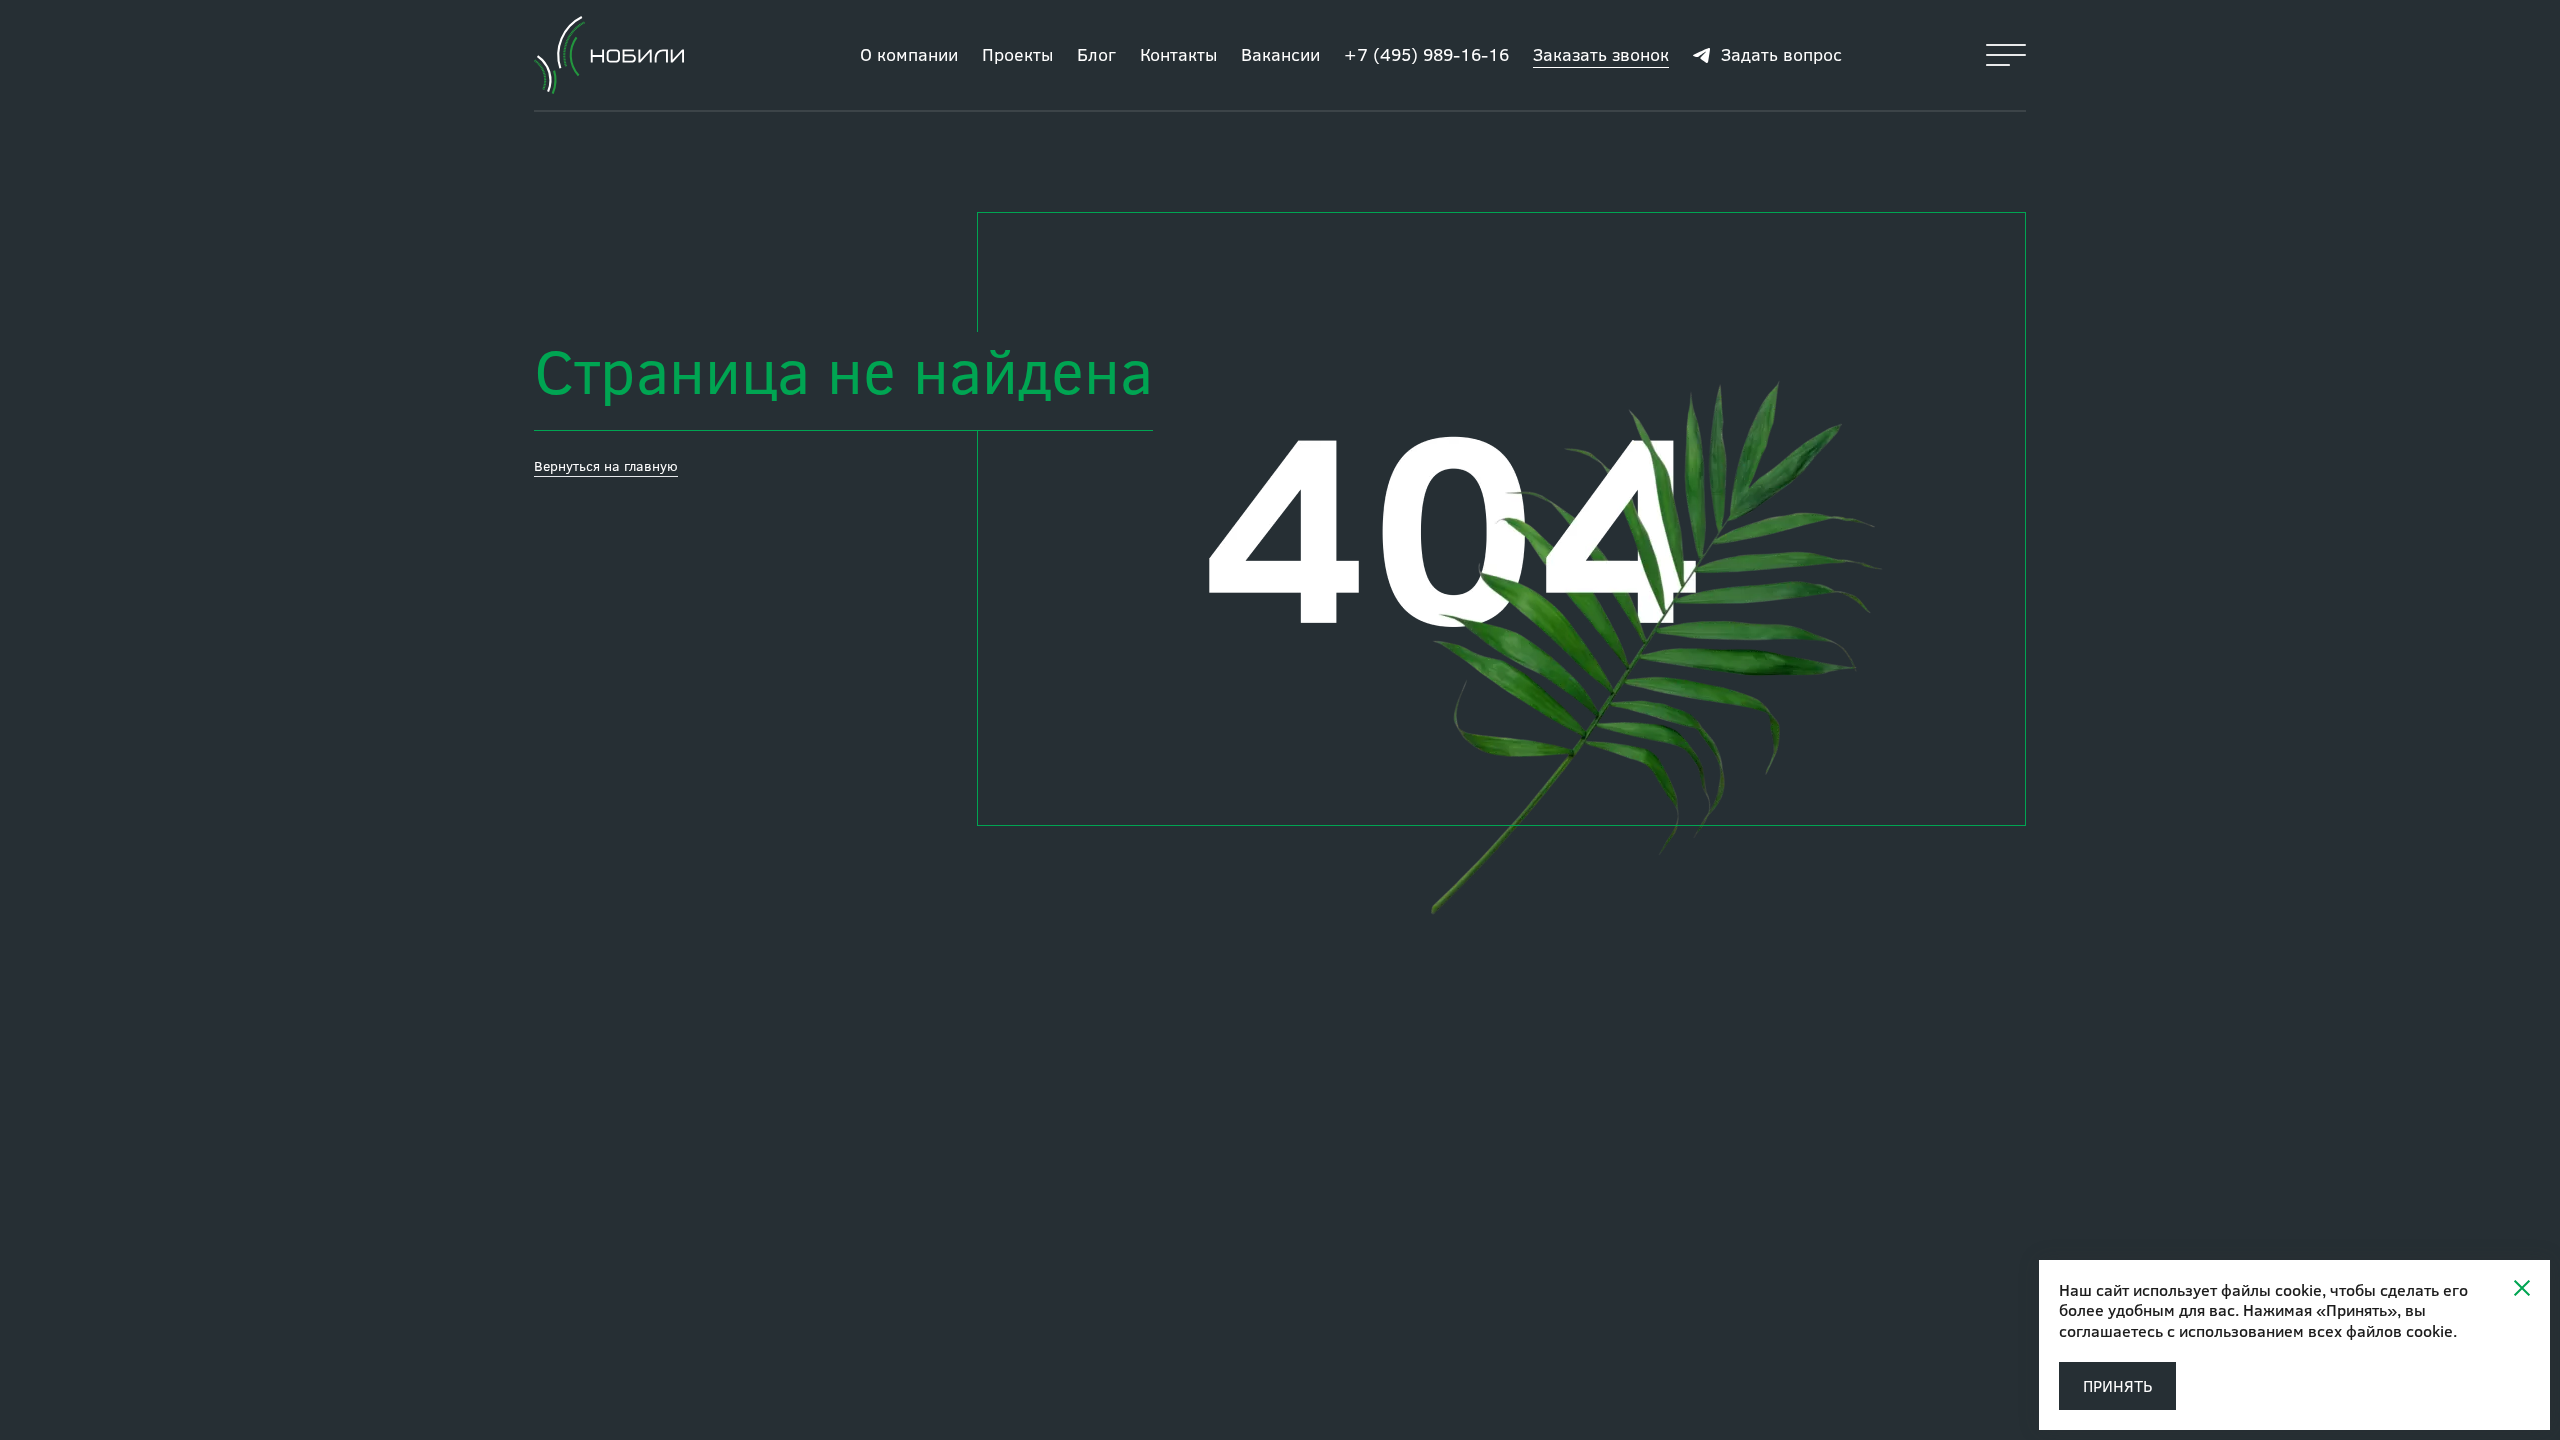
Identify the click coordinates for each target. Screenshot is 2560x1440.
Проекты (1017, 54)
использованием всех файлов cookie (2316, 1330)
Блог (1096, 54)
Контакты (1178, 54)
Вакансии (1280, 54)
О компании (909, 54)
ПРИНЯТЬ (2117, 1385)
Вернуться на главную (606, 465)
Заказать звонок (1601, 54)
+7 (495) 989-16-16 (1426, 54)
